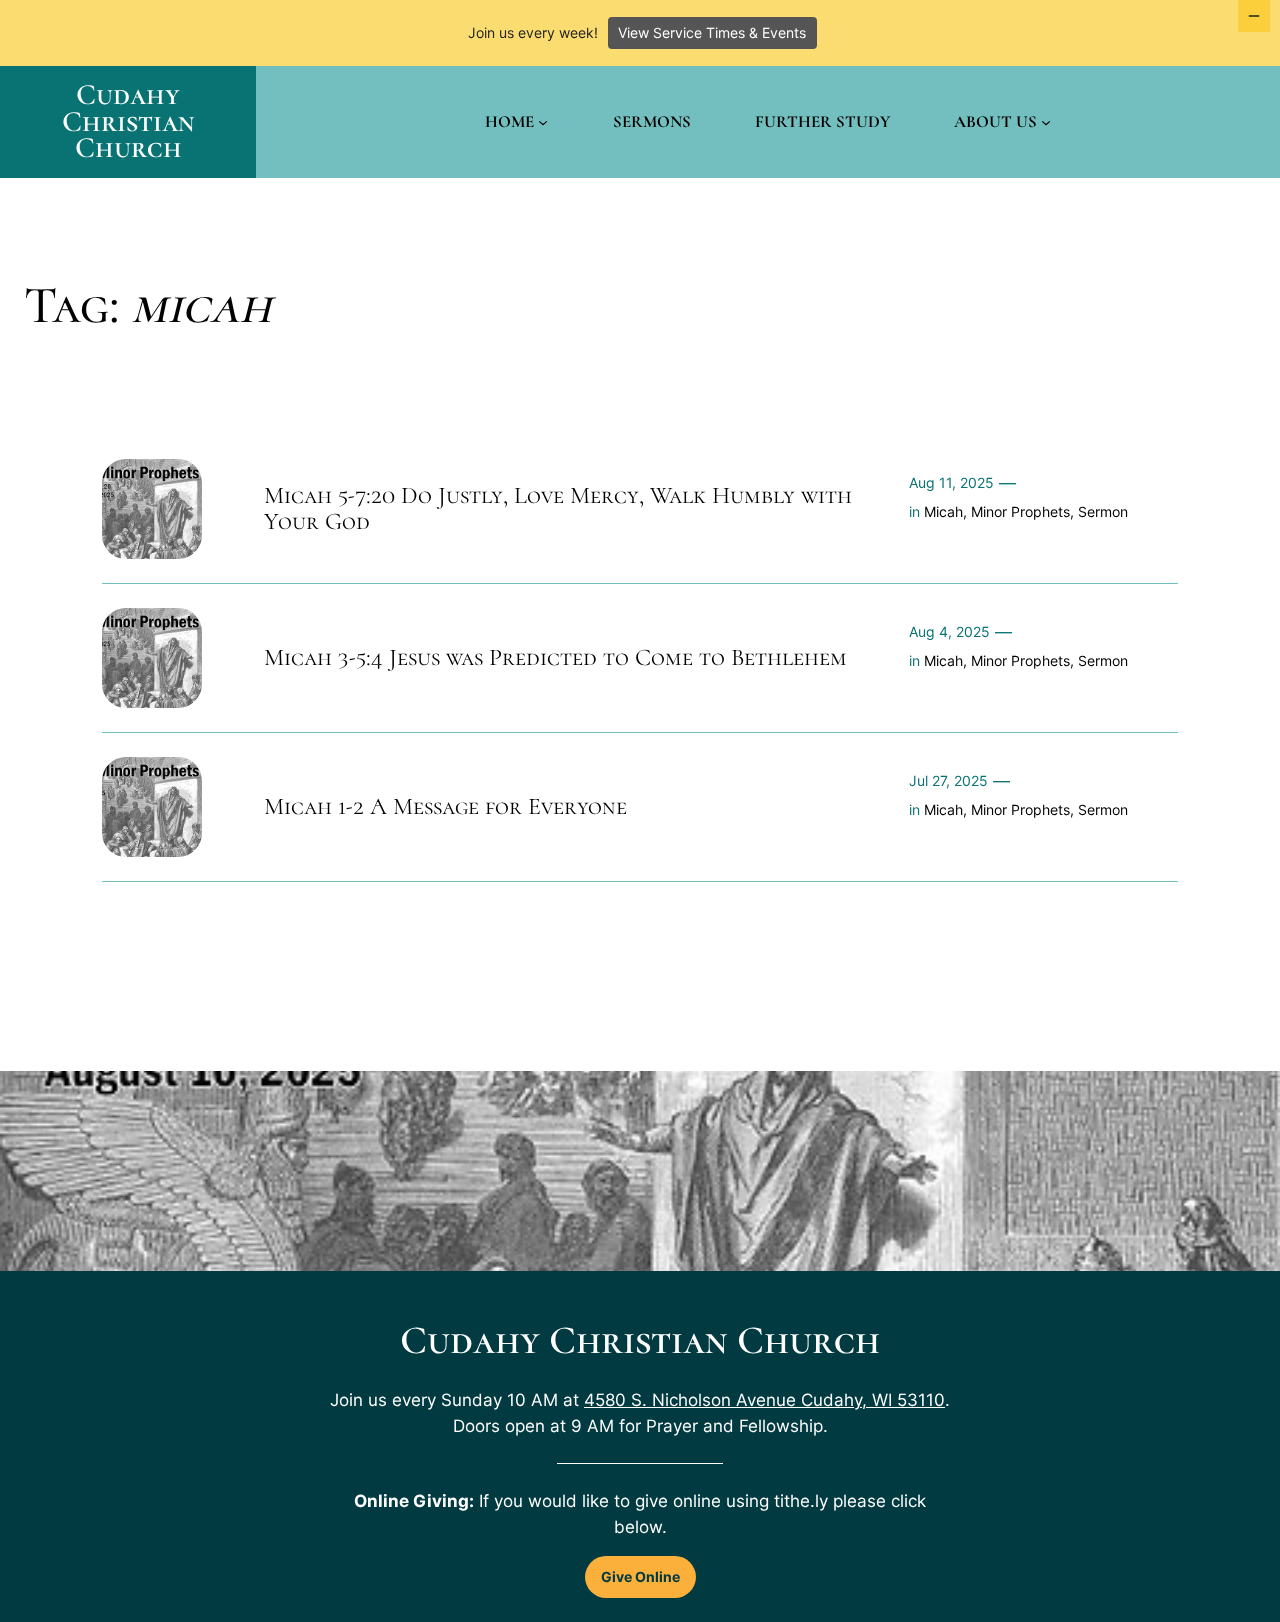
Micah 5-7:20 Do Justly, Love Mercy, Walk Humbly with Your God (558, 509)
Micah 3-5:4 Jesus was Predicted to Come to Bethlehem (555, 658)
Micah (943, 511)
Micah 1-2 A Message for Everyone (445, 807)
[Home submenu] (543, 122)
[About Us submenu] (1046, 122)
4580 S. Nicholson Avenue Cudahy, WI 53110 (764, 1400)
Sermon (1103, 511)
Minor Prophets (1020, 511)
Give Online (640, 1576)
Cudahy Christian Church (128, 121)
